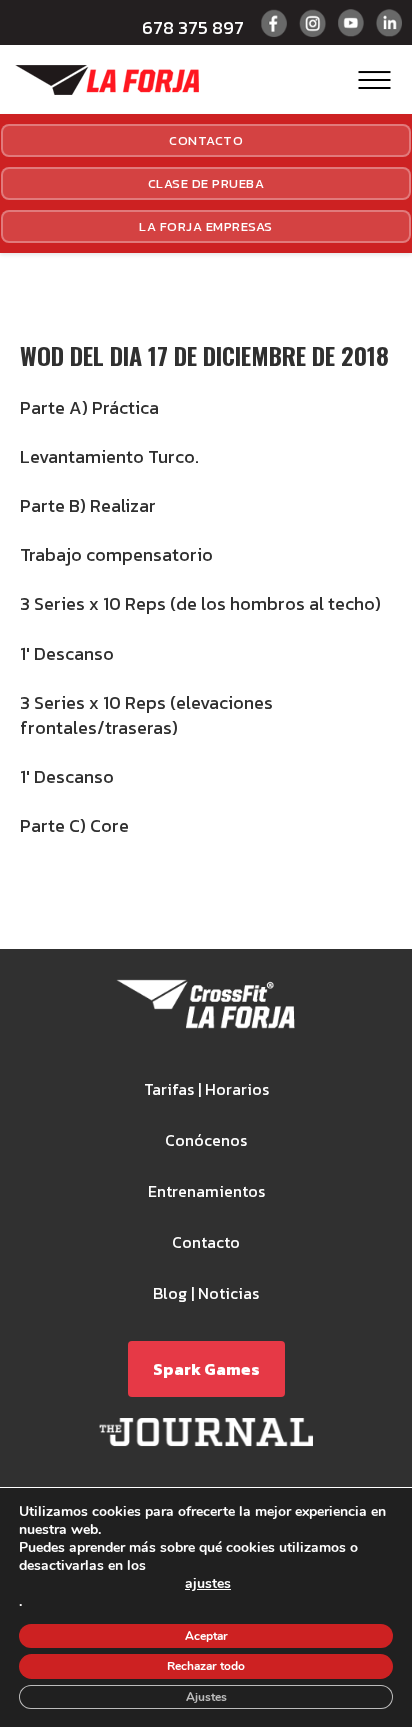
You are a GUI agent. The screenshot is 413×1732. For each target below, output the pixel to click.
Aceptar (206, 1636)
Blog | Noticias (206, 1293)
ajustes (208, 1584)
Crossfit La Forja (107, 80)
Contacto (206, 140)
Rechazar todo (206, 1666)
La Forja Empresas (206, 226)
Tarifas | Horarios (206, 1089)
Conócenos (206, 1140)
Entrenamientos (206, 1191)
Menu (374, 79)
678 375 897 (193, 27)
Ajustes (206, 1697)
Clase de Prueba (206, 183)
